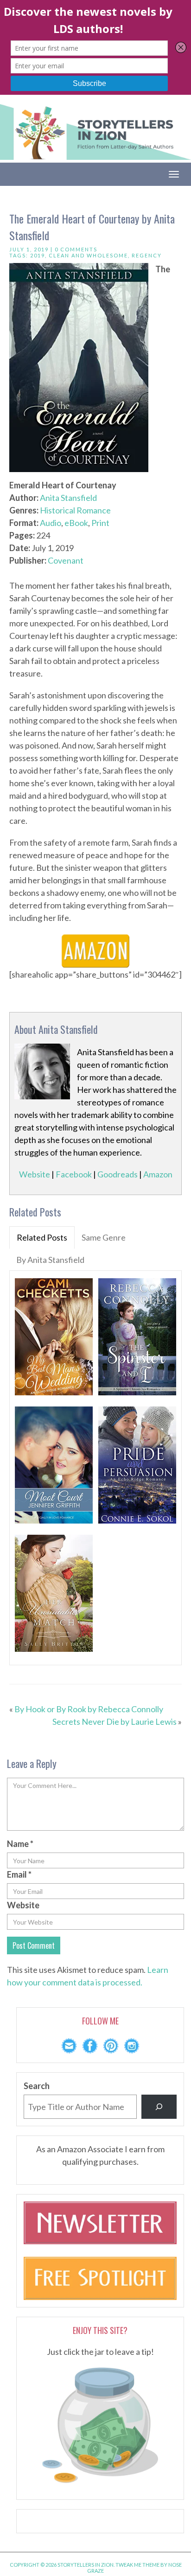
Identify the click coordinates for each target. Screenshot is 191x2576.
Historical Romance (75, 510)
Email (19, 1874)
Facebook (74, 1174)
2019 (38, 255)
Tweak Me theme (137, 2565)
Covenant (66, 560)
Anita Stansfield (68, 498)
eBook (76, 523)
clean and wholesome (88, 255)
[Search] (159, 2107)
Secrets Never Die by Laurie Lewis (115, 1722)
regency (147, 255)
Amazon (158, 1174)
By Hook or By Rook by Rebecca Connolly (89, 1709)
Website (35, 1174)
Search (37, 2086)
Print (100, 523)
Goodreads (118, 1174)
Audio (51, 523)
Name (20, 1844)
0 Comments (76, 249)
